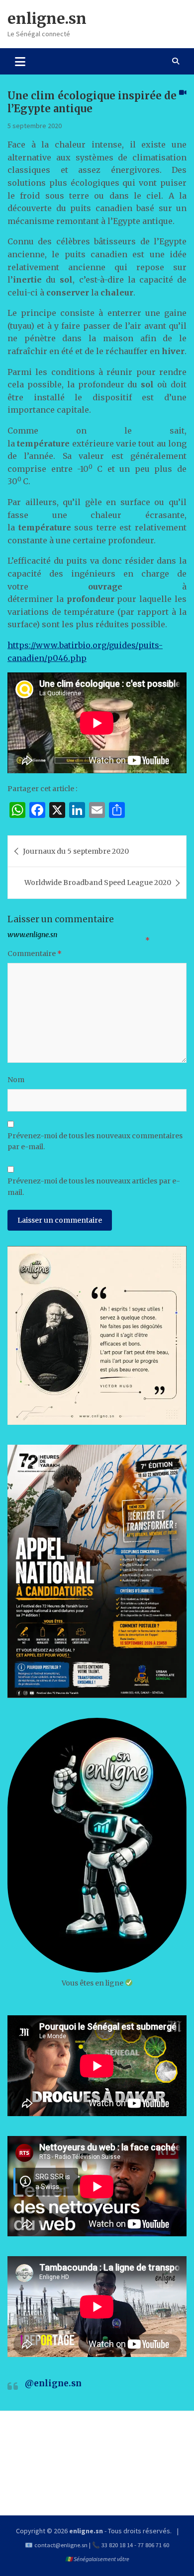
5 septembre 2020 (35, 126)
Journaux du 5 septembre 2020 (76, 851)
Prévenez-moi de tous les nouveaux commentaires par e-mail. (95, 1141)
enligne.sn (47, 18)
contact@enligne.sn (61, 2545)
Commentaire (35, 954)
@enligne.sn (53, 2383)
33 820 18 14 (117, 2545)
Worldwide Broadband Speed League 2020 (98, 883)
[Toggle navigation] (20, 61)
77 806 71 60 (153, 2545)
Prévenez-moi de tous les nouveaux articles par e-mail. (94, 1186)
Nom (16, 1080)
